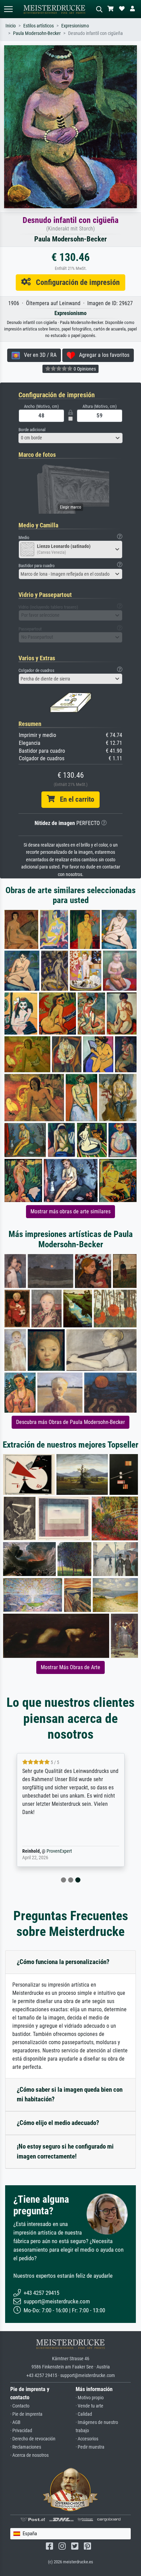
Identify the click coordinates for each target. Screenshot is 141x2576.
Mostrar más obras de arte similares (70, 1211)
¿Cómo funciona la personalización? (63, 1962)
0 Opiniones (84, 369)
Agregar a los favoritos (102, 355)
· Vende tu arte (89, 2406)
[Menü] (8, 9)
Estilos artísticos (39, 26)
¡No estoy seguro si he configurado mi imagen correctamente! (65, 2151)
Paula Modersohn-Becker (37, 33)
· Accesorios (87, 2439)
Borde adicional (32, 430)
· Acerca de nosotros (29, 2455)
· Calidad (84, 2414)
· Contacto (20, 2406)
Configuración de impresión (75, 282)
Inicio (11, 26)
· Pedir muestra (90, 2447)
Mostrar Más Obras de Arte (70, 1667)
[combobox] (70, 438)
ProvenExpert (59, 1851)
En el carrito (74, 799)
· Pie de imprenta (26, 2414)
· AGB (15, 2422)
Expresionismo (75, 26)
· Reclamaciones (26, 2447)
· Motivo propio (90, 2398)
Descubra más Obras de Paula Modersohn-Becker (70, 1422)
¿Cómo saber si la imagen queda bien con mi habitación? (70, 2094)
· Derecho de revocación (33, 2439)
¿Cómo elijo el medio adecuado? (58, 2123)
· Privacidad (21, 2431)
